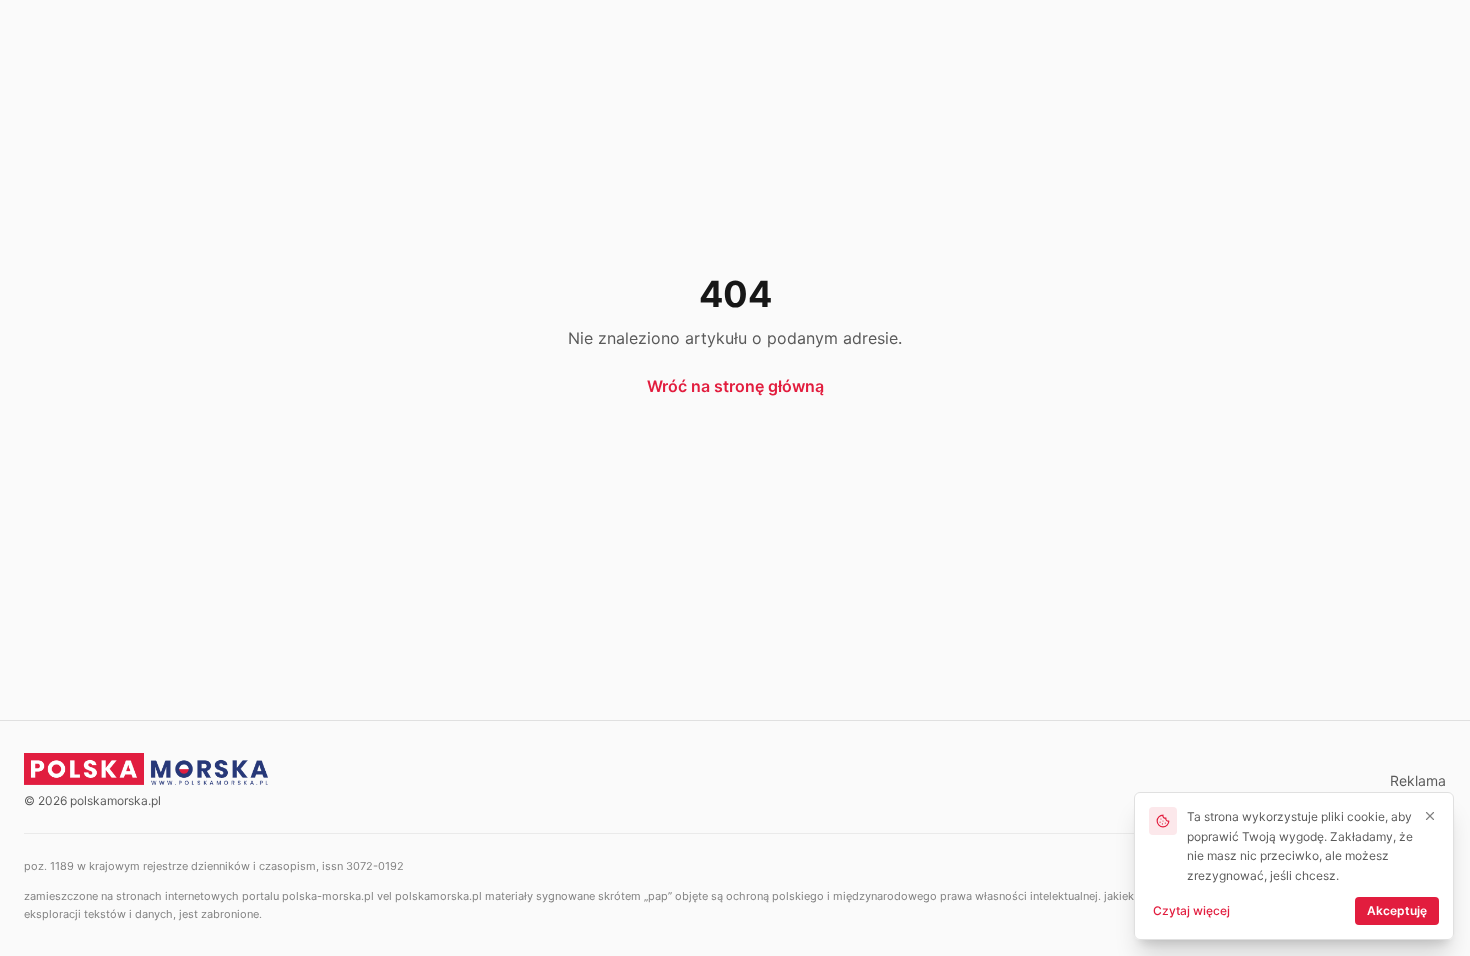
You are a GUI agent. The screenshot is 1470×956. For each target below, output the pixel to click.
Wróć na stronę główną (735, 386)
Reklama (1418, 780)
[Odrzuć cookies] (1430, 816)
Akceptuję (1397, 910)
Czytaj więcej (1191, 910)
